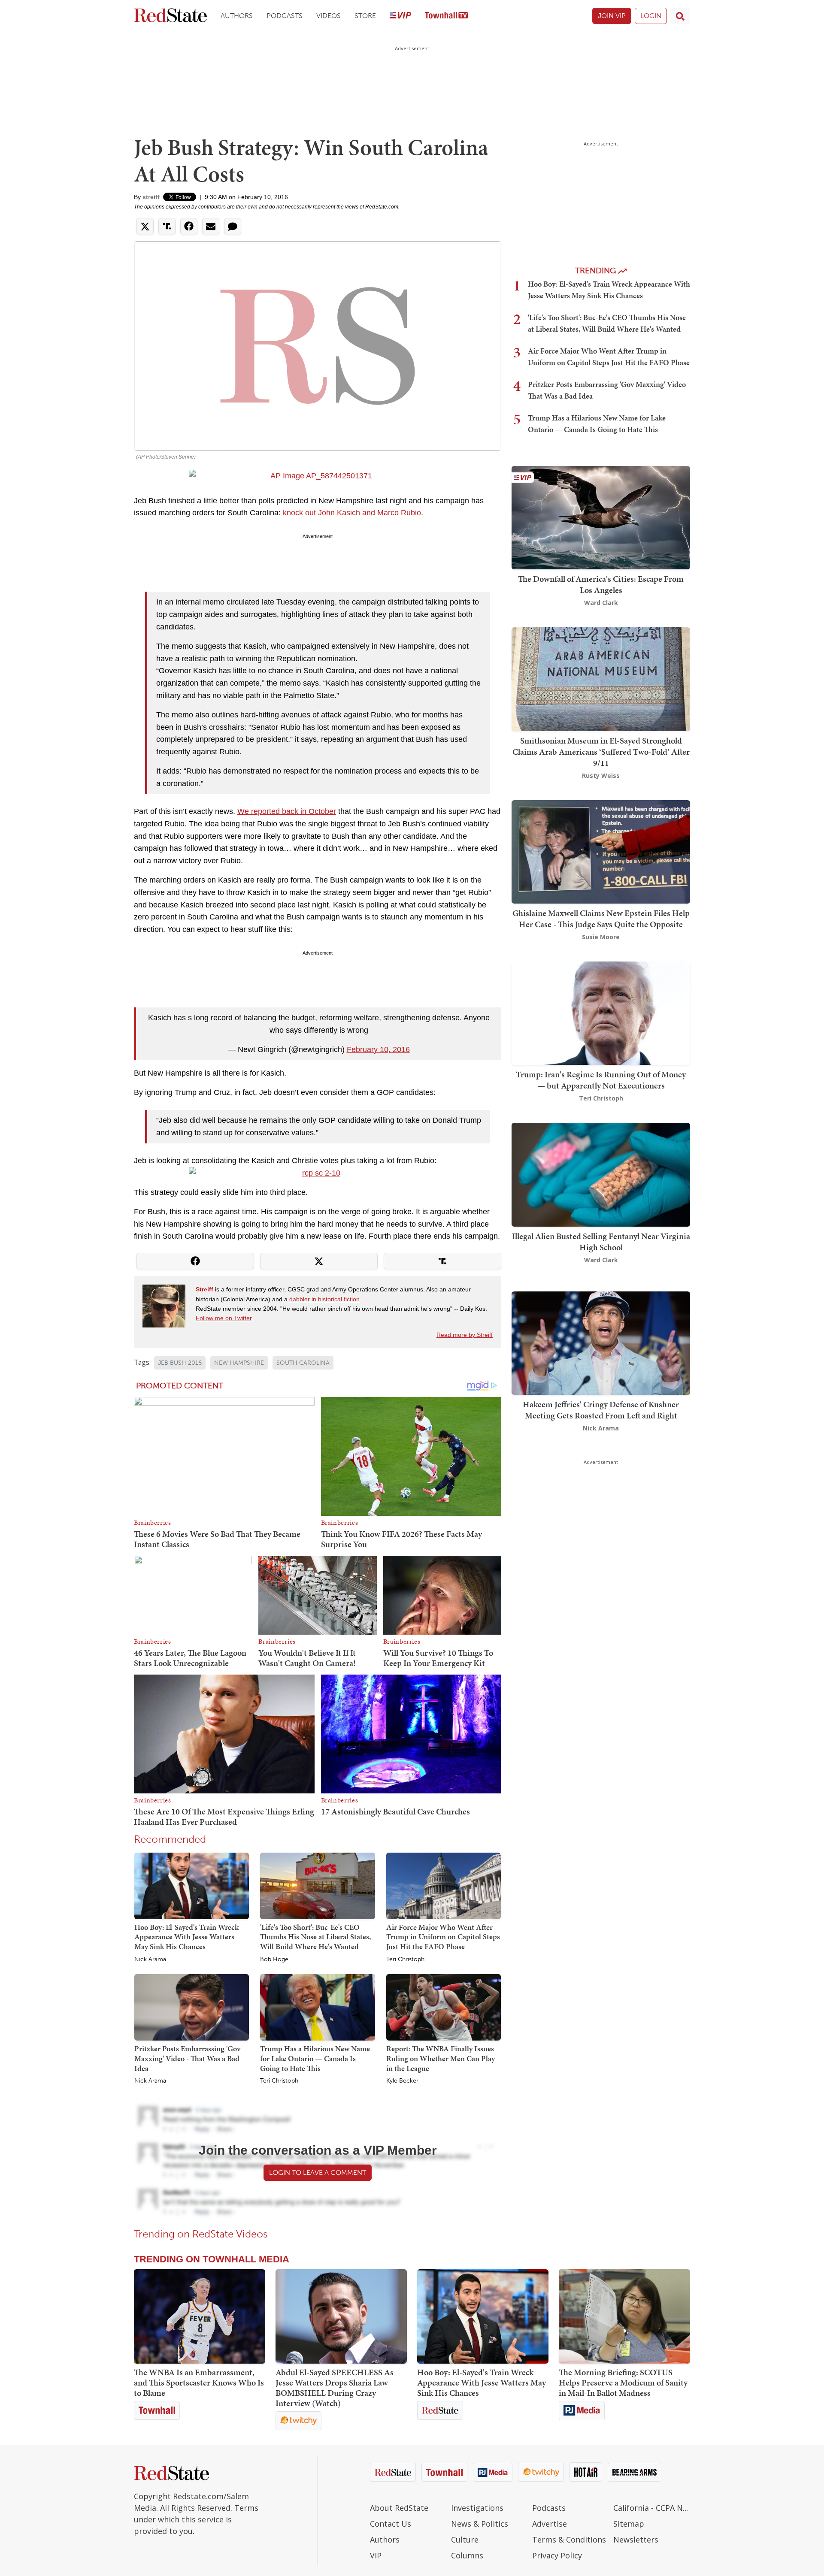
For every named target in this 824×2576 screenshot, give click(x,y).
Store (365, 16)
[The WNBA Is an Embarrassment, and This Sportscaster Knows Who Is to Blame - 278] (200, 2316)
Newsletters (636, 2540)
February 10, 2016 (378, 1049)
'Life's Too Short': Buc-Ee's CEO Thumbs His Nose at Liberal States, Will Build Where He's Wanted (315, 1937)
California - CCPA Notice (652, 2508)
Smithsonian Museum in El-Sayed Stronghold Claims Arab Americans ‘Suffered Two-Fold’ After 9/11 (601, 752)
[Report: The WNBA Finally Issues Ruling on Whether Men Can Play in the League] (444, 2007)
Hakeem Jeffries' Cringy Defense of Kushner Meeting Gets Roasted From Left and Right (601, 1410)
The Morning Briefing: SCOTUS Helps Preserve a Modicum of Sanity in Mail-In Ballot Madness (623, 2382)
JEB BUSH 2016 (180, 1363)
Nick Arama (150, 1959)
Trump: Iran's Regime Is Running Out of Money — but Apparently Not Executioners (601, 1080)
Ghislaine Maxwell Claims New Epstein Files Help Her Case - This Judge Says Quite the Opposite (601, 919)
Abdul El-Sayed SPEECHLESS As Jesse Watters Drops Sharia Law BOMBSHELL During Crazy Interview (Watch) (335, 2388)
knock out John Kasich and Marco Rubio (352, 513)
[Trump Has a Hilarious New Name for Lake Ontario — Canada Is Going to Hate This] (317, 2007)
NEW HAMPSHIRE (239, 1363)
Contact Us (391, 2524)
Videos (329, 16)
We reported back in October (287, 811)
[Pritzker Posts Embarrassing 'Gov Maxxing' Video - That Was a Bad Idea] (192, 2007)
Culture (465, 2540)
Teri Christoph (405, 1959)
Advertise (550, 2524)
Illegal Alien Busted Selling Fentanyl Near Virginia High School (601, 1242)
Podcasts (285, 16)
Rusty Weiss (601, 776)
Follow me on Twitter (224, 1318)
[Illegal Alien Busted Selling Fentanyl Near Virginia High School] (601, 1174)
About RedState (399, 2508)
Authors (237, 16)
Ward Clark (601, 603)
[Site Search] (680, 16)
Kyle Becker (402, 2081)
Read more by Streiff (465, 1335)
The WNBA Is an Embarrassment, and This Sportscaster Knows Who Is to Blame (199, 2382)
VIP (376, 2555)
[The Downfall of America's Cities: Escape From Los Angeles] (601, 517)
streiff (151, 197)
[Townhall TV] (446, 16)
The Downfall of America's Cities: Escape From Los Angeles (601, 584)
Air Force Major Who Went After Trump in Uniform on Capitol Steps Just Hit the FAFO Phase (443, 1937)
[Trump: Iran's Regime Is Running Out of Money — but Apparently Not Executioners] (601, 1012)
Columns (467, 2555)
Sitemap (629, 2524)
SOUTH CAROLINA (303, 1363)
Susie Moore (601, 937)
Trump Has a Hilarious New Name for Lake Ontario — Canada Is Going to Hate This (315, 2058)
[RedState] (170, 16)
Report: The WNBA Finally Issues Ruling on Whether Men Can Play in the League (441, 2058)
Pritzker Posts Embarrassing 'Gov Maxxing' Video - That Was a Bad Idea (187, 2058)
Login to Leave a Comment (318, 2172)
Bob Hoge (274, 1959)
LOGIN (651, 16)
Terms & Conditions (569, 2540)
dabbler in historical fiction (324, 1299)
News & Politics (480, 2524)
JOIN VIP (612, 16)
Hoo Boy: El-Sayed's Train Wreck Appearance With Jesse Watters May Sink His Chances (186, 1937)
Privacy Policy (557, 2555)
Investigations (477, 2508)
